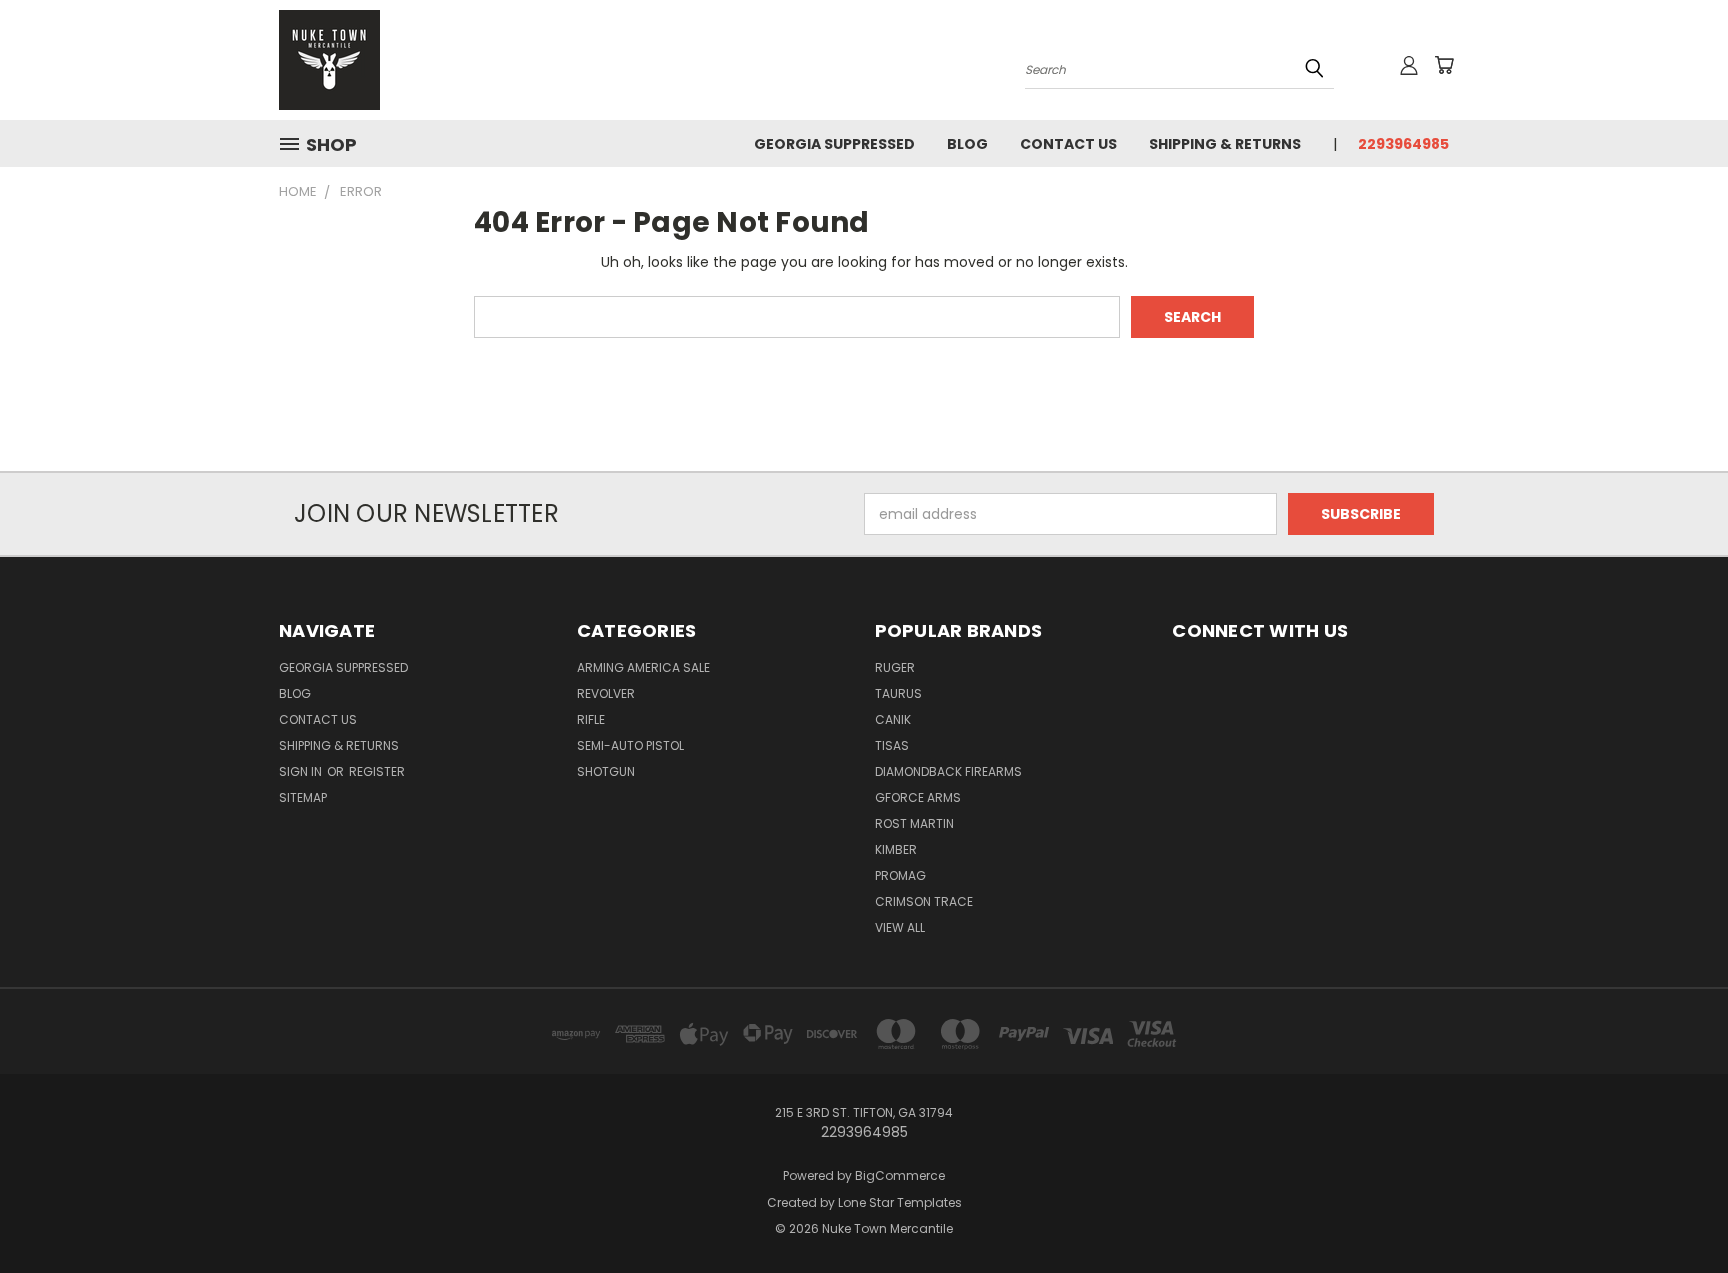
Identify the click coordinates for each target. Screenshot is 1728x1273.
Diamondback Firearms (948, 771)
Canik (893, 719)
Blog (967, 144)
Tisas (892, 745)
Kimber (896, 849)
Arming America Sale (643, 667)
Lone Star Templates (900, 1202)
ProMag (900, 875)
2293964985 (1403, 144)
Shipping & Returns (1225, 144)
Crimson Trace (924, 901)
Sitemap (303, 797)
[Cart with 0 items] (1444, 65)
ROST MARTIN (914, 823)
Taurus (898, 693)
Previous (1675, 1210)
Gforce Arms (918, 797)
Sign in (302, 771)
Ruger (895, 667)
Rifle (591, 719)
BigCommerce (900, 1175)
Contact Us (1068, 144)
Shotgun (606, 771)
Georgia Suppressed (834, 144)
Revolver (606, 693)
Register (377, 771)
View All (900, 927)
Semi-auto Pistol (630, 745)
